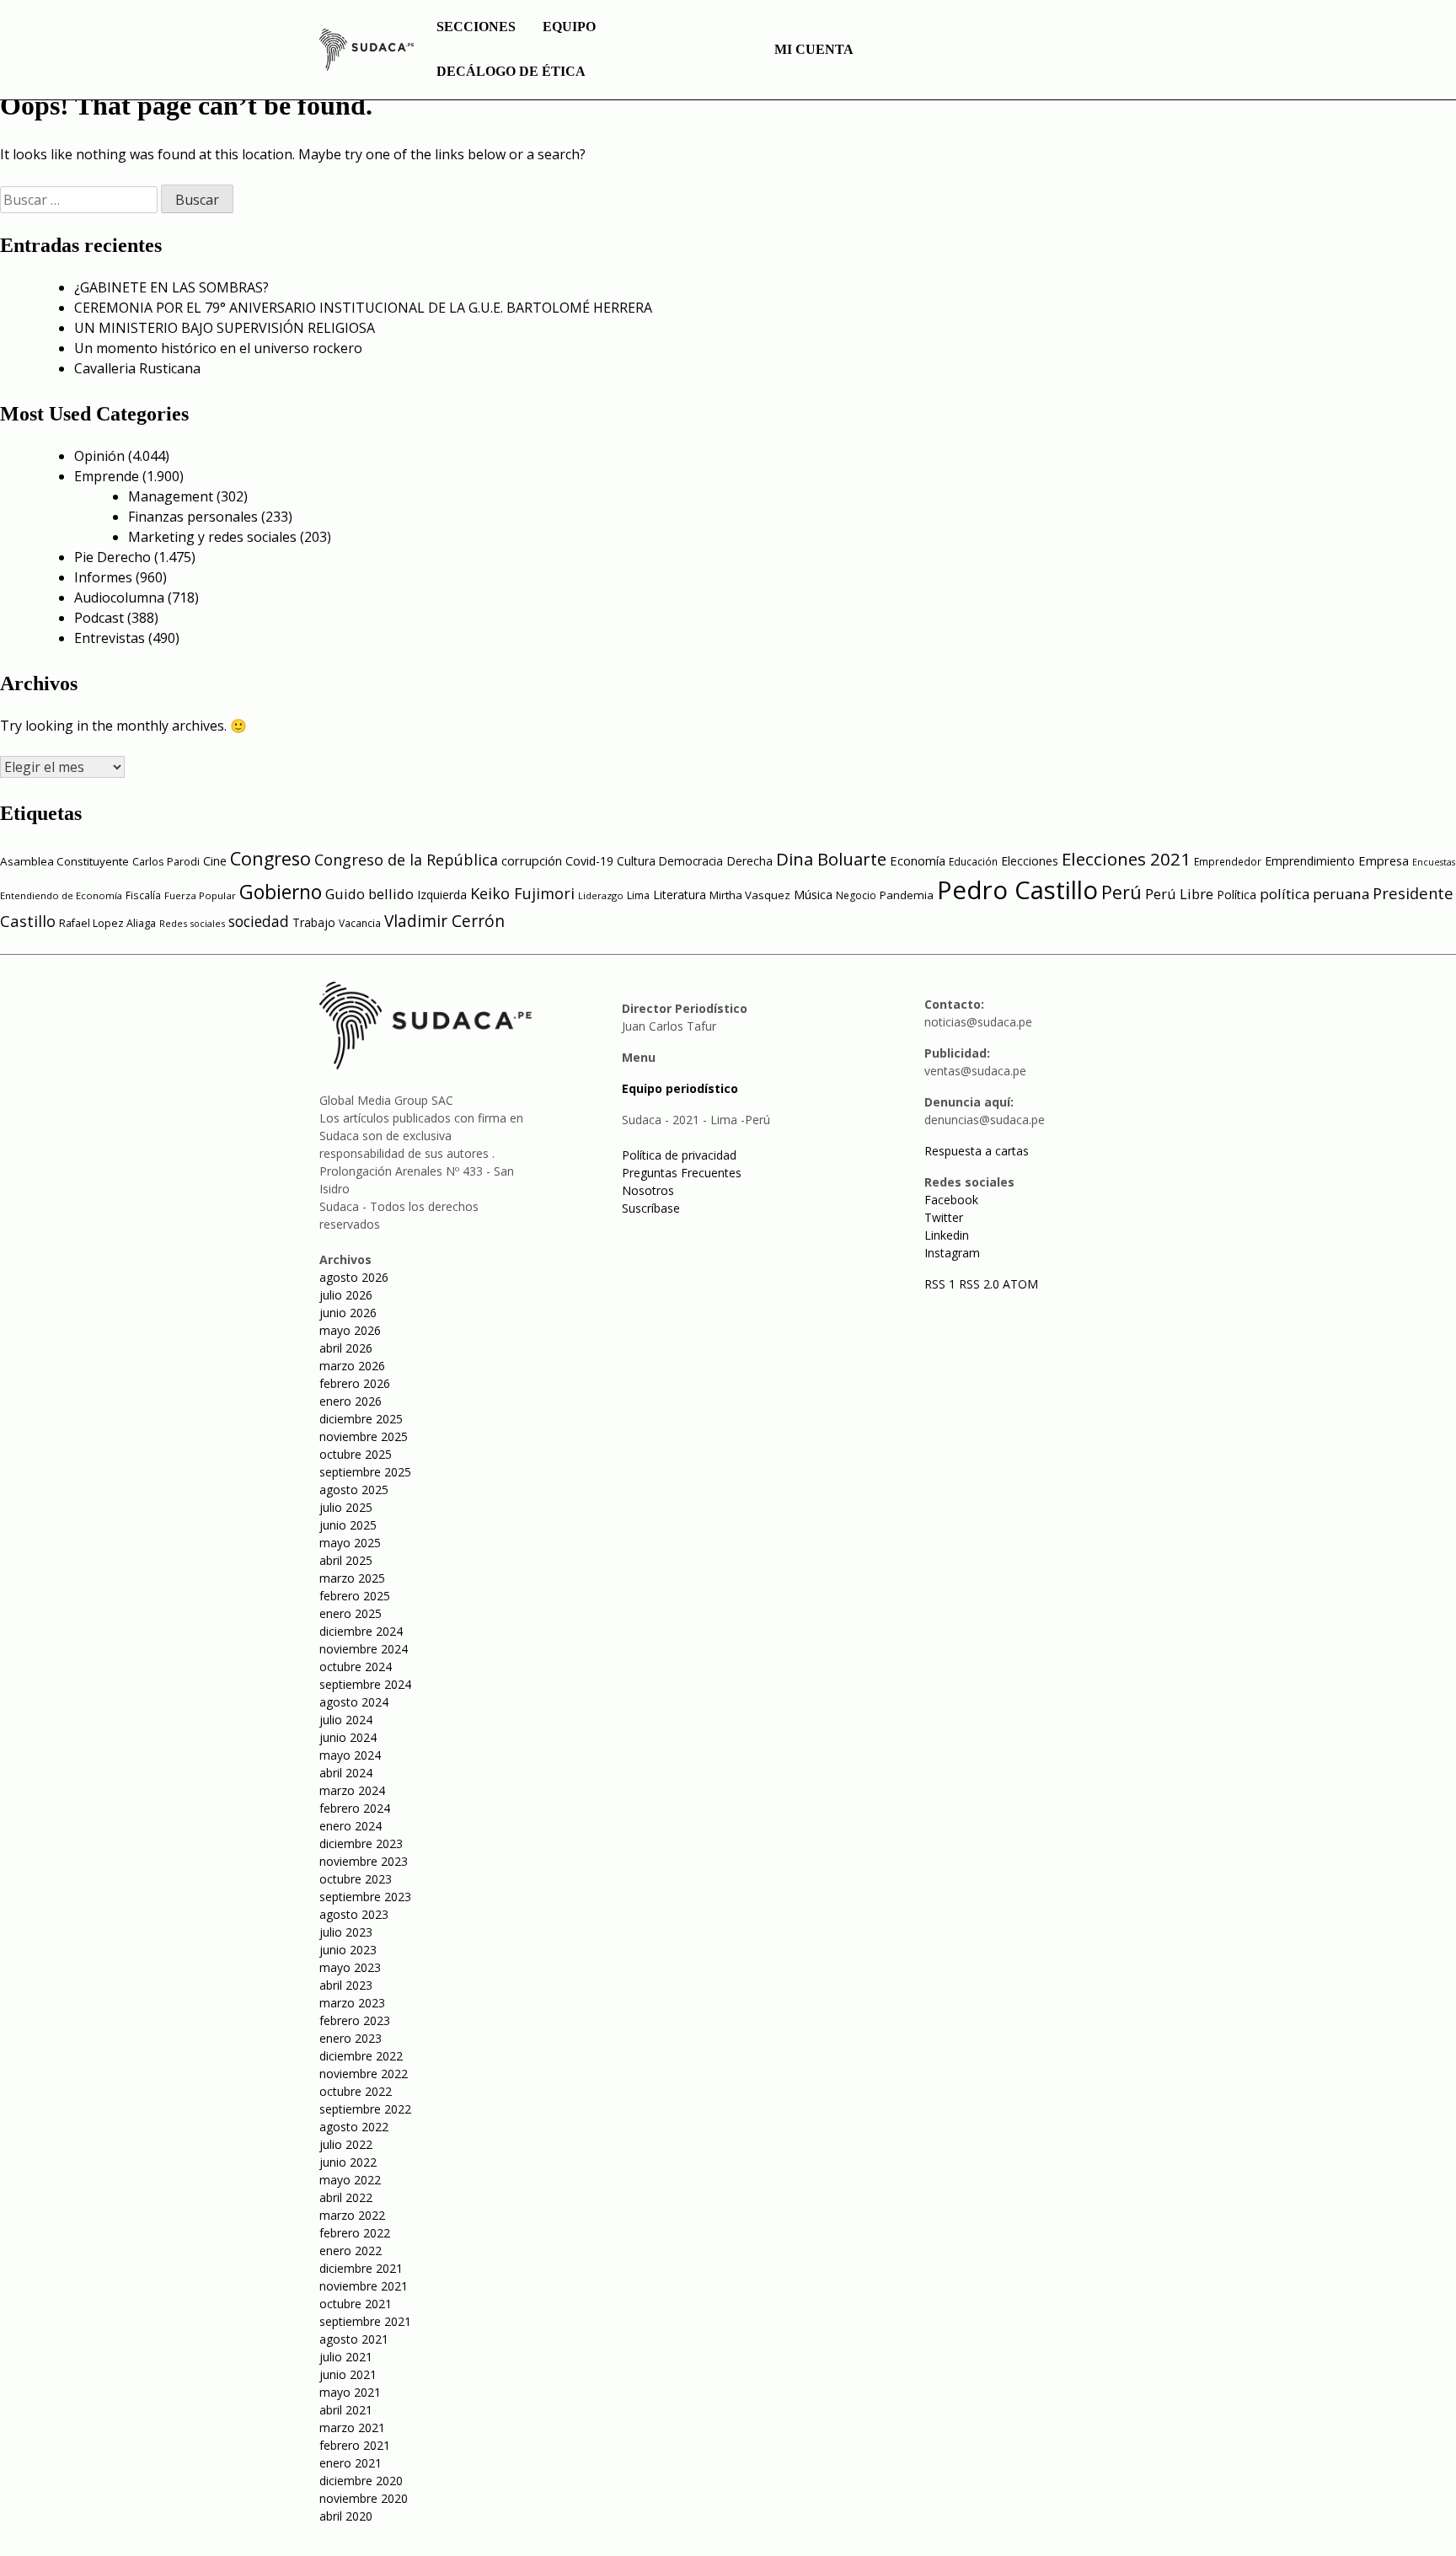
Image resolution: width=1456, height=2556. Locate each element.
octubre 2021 (356, 2304)
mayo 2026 (350, 1330)
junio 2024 (348, 1737)
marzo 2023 (352, 2003)
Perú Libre (1179, 894)
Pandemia (907, 895)
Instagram (952, 1253)
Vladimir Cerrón (444, 921)
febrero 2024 (355, 1808)
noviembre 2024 (364, 1649)
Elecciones (1030, 861)
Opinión (99, 456)
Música (813, 895)
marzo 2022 (352, 2215)
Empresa (1384, 860)
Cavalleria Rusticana (137, 368)
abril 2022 (346, 2197)
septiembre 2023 (365, 1897)
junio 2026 (348, 1313)
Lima (638, 895)
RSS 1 (942, 1284)
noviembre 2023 (364, 1861)
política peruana (1314, 894)
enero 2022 (351, 2251)
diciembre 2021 (361, 2268)
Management (171, 496)
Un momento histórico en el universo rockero (218, 348)
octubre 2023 (356, 1879)
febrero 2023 (355, 2020)
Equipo (569, 27)
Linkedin (947, 1235)
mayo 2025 (350, 1543)
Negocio (856, 895)
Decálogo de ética (511, 71)
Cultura (636, 861)
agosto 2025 (354, 1490)
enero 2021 (351, 2463)
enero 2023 (351, 2038)
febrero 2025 (355, 1596)
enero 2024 (351, 1826)
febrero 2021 (355, 2445)
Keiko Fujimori (522, 893)
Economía (918, 860)
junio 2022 (348, 2162)
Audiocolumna (119, 597)
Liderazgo (601, 895)
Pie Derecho (112, 557)
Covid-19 (589, 861)
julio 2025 (346, 1507)
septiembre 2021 (365, 2321)
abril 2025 (346, 1560)
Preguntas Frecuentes (682, 1173)
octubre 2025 (356, 1454)
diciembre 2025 (361, 1419)
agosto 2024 (354, 1702)
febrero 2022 (355, 2233)
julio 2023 (346, 1932)
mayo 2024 (350, 1755)
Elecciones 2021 (1126, 859)
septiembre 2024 (365, 1684)
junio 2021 (348, 2374)
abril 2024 (346, 1773)
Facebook (951, 1200)
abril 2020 (346, 2516)
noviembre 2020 (364, 2498)
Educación (973, 862)
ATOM (1020, 1284)
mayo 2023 (350, 1967)
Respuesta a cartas (977, 1151)
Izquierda (442, 895)
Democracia (691, 861)
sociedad (259, 921)
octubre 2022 (356, 2091)
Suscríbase (651, 1208)
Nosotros (648, 1190)
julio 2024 (346, 1720)
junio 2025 (348, 1525)
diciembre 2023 (361, 1843)
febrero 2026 (355, 1383)
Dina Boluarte (831, 859)
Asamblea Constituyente (64, 861)
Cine (215, 861)
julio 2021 (346, 2357)
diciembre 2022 (361, 2056)
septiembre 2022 (365, 2109)
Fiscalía (143, 895)
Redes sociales (192, 923)
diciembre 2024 (361, 1631)
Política (1237, 895)
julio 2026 (346, 1295)
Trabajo (314, 922)
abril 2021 (346, 2410)
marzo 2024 (352, 1790)
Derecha (749, 861)
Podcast (99, 618)
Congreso (270, 858)
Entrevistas (110, 638)
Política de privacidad (679, 1155)
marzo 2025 (352, 1578)
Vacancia (360, 923)
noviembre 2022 (364, 2074)
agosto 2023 (354, 1914)
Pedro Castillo (1017, 890)
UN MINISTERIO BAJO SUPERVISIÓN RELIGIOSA (225, 328)
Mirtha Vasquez (750, 895)
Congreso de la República (406, 860)
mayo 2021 (350, 2392)
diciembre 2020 (361, 2481)
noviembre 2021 (364, 2286)
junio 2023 (348, 1950)
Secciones (476, 27)
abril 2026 (346, 1348)
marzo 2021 (352, 2427)
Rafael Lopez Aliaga (107, 923)
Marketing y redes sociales (212, 537)
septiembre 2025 (365, 1472)
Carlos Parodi (166, 862)
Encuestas (1434, 862)
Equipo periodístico (680, 1088)
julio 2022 (346, 2144)
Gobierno (281, 892)
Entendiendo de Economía (61, 895)
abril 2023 (346, 1985)
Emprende (107, 476)
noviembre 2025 (364, 1436)
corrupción (532, 860)
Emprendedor (1228, 861)
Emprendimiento (1310, 861)
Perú (1121, 892)
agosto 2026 (354, 1277)
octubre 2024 (356, 1666)
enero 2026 (351, 1401)
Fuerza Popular (200, 895)
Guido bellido (369, 894)
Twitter (944, 1217)
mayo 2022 (350, 2180)
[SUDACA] (367, 52)
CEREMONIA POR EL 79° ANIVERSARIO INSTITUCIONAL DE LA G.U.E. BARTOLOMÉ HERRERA (363, 308)
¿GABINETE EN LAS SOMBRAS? (171, 287)
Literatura (680, 895)
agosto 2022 (354, 2127)
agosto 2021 (354, 2339)
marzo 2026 (352, 1366)
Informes (103, 577)
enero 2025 (351, 1613)
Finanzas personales (193, 517)
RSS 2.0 (979, 1284)
